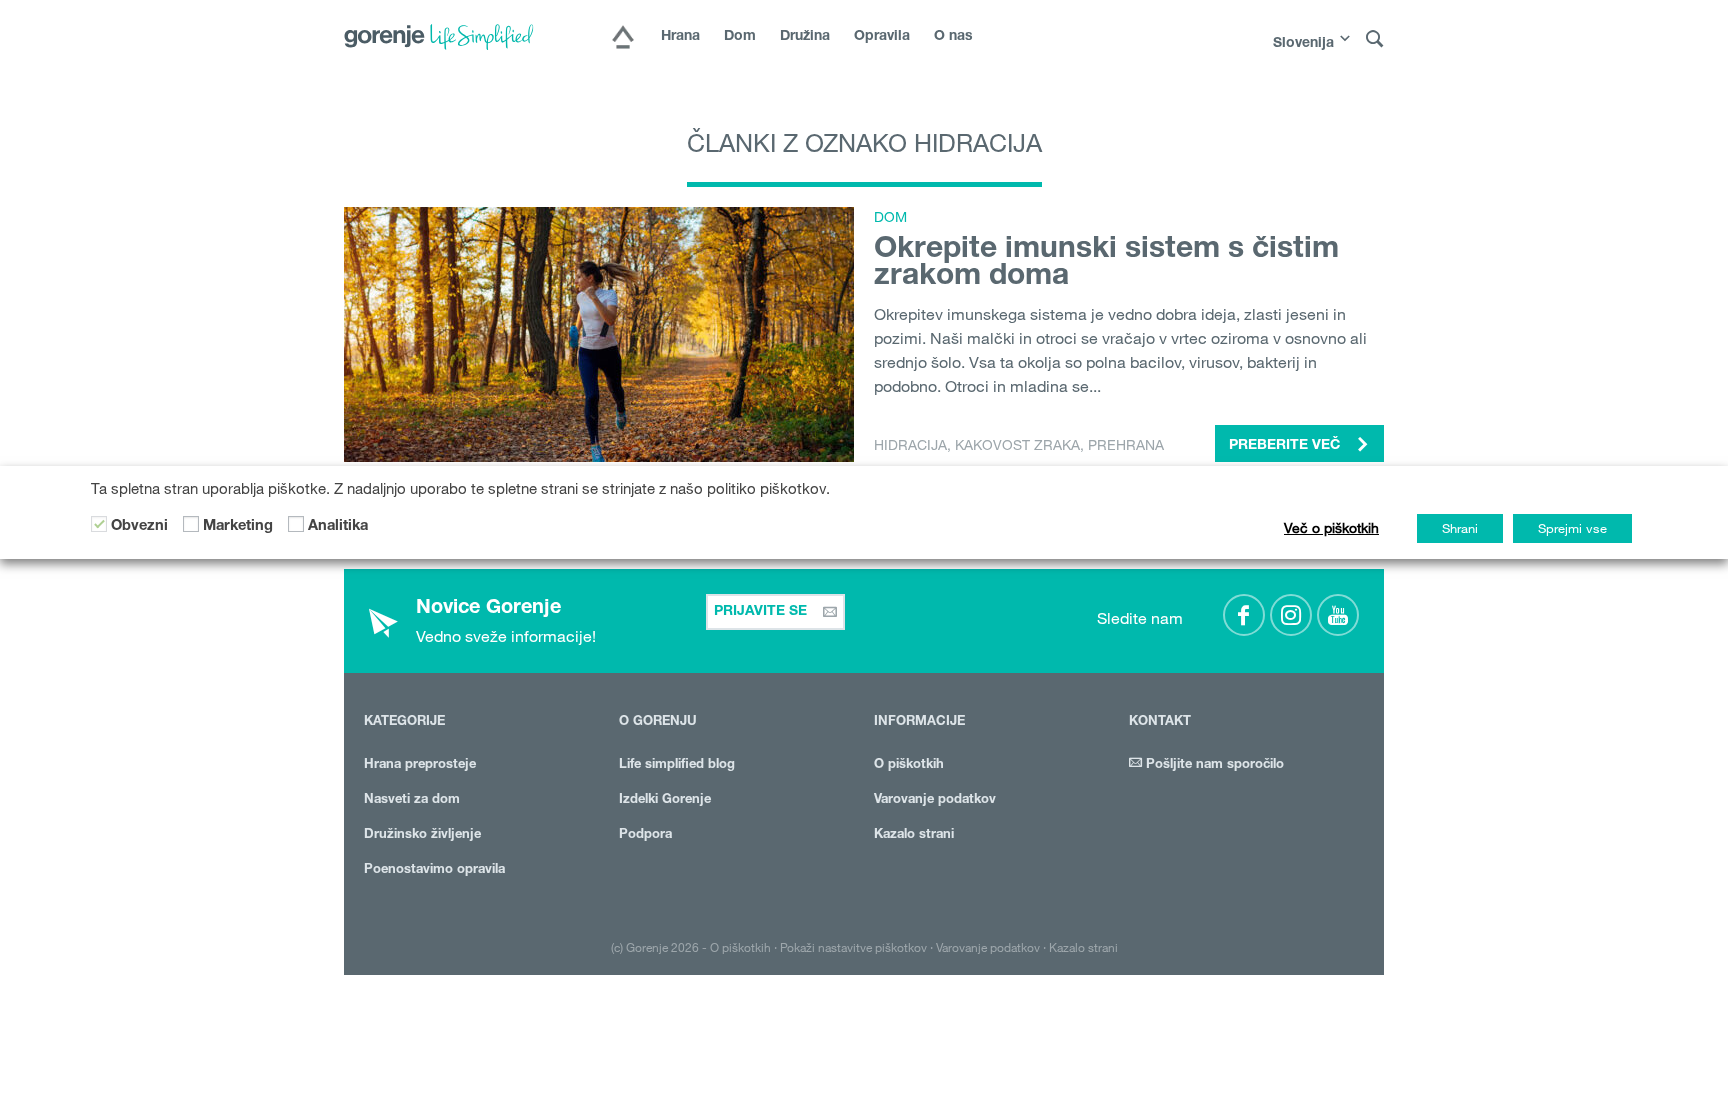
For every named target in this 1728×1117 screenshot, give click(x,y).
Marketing (238, 527)
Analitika (338, 527)
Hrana (680, 37)
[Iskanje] (1375, 39)
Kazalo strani (914, 835)
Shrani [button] (1460, 528)
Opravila (882, 37)
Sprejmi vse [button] (1572, 528)
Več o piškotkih (1331, 528)
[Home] (623, 39)
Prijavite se (762, 612)
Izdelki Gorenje (665, 800)
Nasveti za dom (412, 800)
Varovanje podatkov (935, 800)
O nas (953, 37)
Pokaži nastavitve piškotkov (853, 947)
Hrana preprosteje (420, 765)
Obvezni (139, 527)
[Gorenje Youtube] (1338, 615)
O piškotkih (909, 765)
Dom (740, 37)
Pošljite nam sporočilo (1213, 765)
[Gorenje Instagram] (1291, 615)
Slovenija (1303, 44)
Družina (805, 37)
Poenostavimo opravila (434, 870)
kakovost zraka (1017, 445)
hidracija (910, 445)
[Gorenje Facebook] (1244, 615)
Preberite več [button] (1286, 446)
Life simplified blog (677, 765)
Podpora (645, 835)
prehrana (1126, 445)
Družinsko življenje (422, 835)
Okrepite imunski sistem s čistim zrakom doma (1106, 264)
